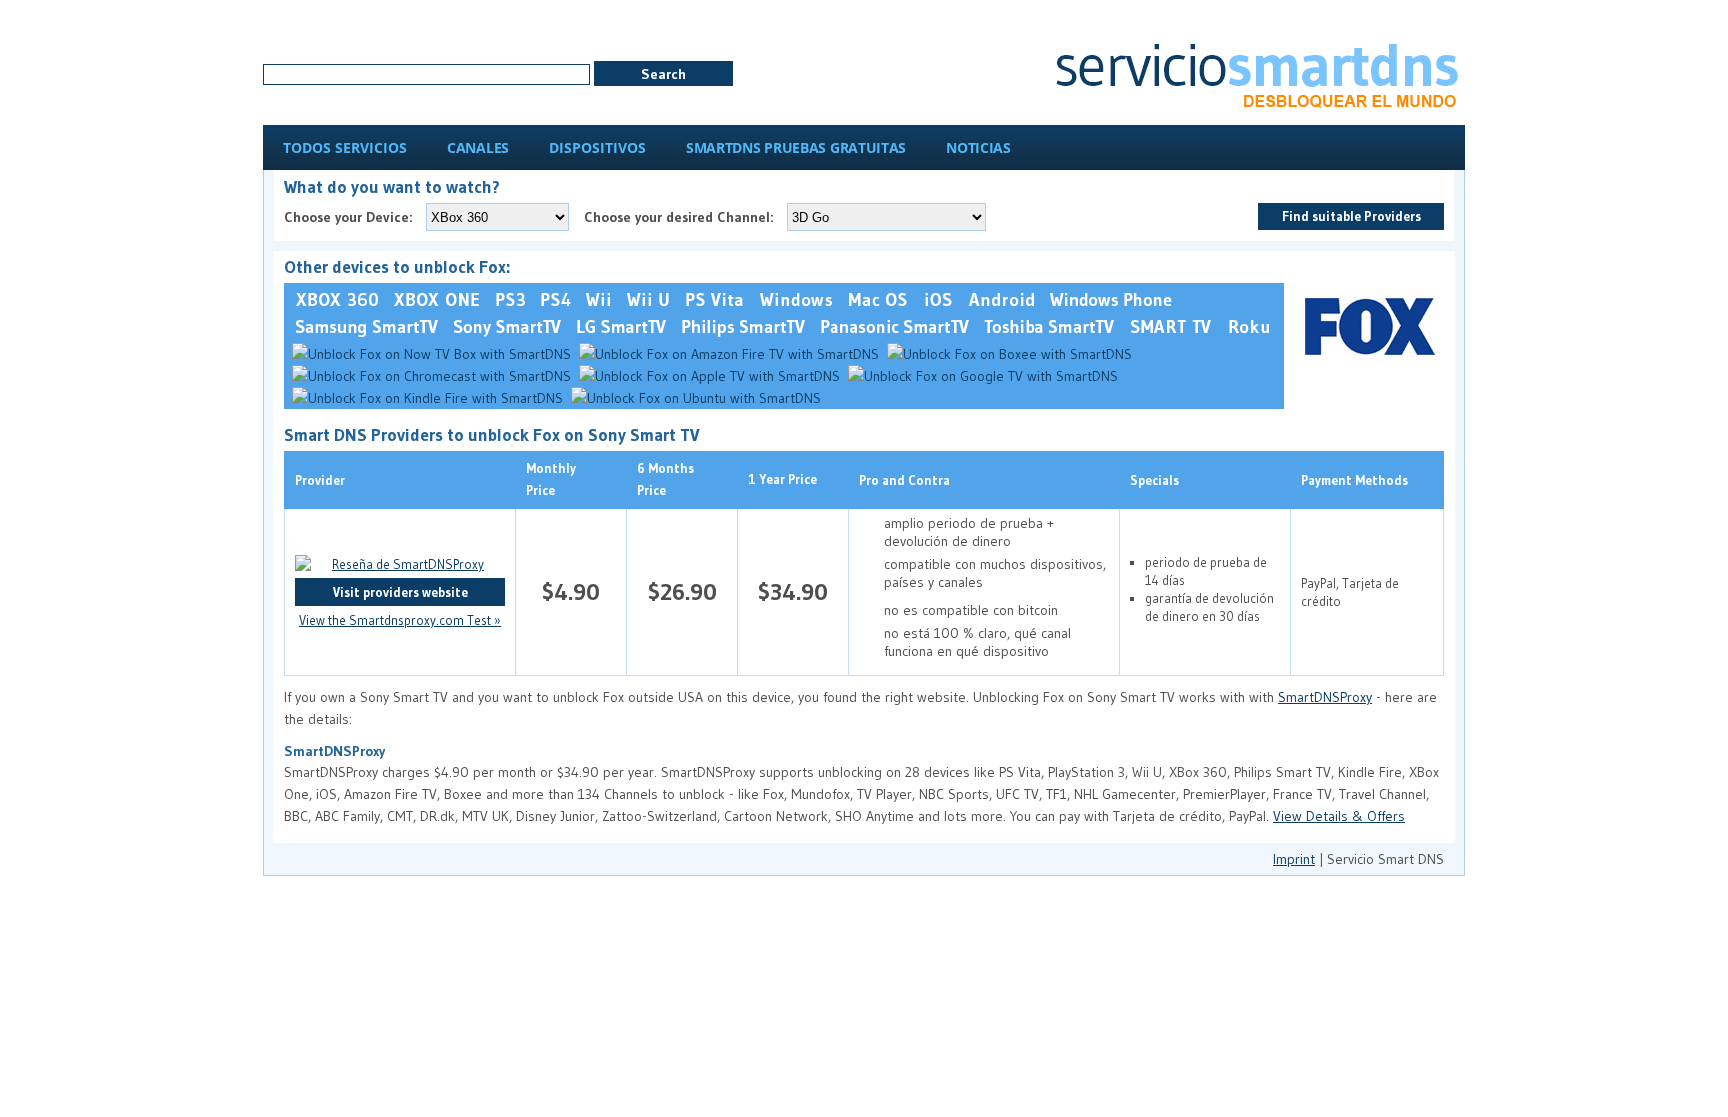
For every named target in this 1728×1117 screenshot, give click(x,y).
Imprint (1294, 859)
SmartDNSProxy (1325, 697)
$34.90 (793, 591)
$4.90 (571, 591)
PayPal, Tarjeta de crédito (1350, 592)
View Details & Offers (1339, 816)
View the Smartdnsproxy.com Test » (400, 620)
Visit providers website (400, 592)
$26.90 (682, 591)
